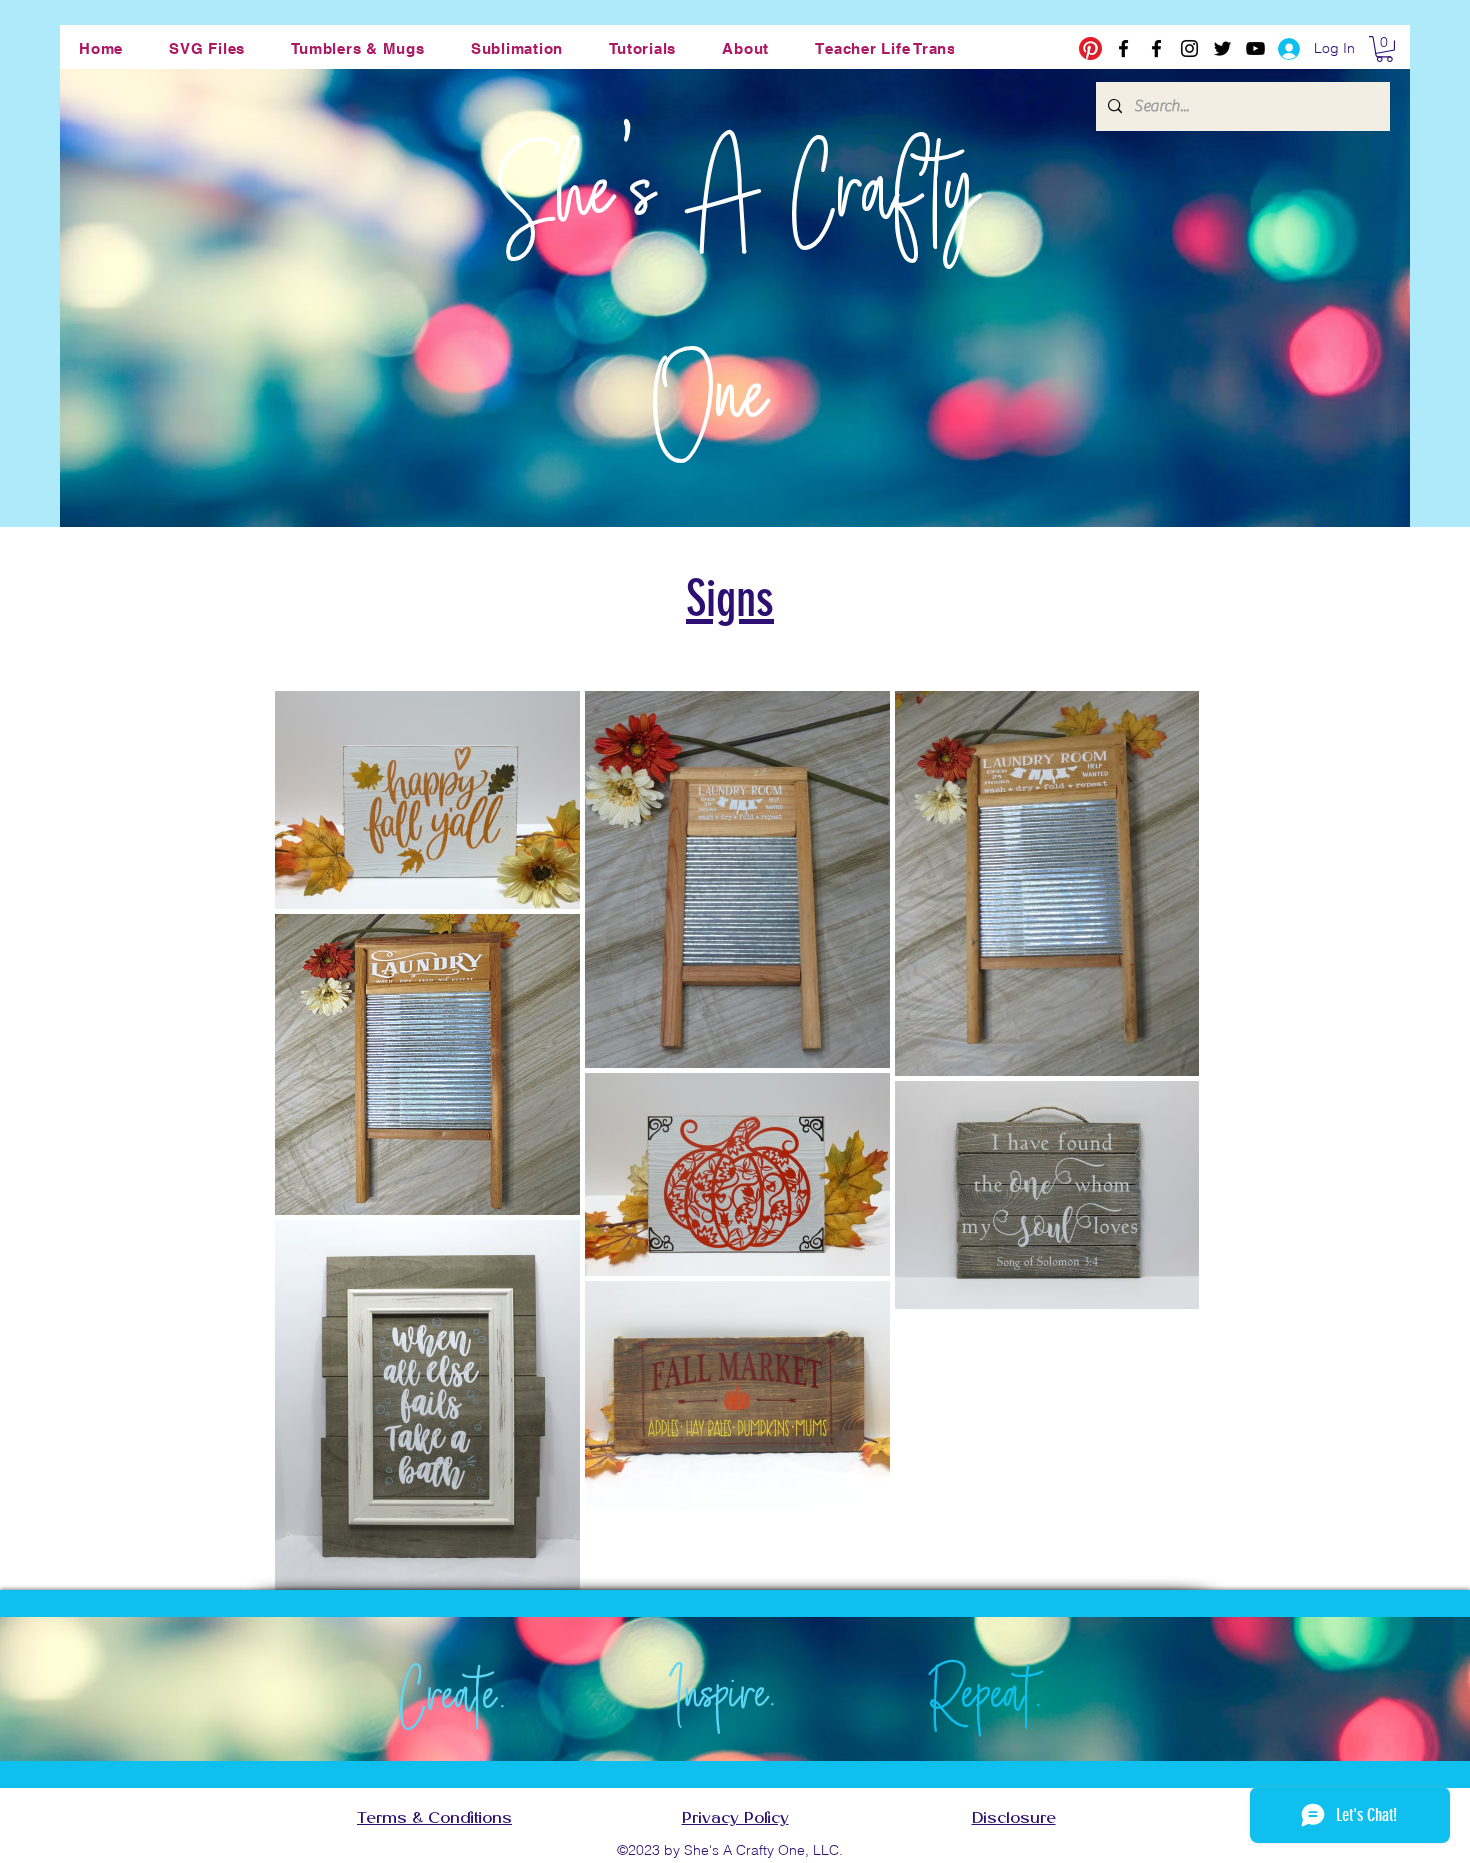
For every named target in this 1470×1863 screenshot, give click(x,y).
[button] (207, 48)
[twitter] (1222, 48)
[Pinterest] (1090, 48)
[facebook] (1123, 48)
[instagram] (1189, 48)
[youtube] (1255, 48)
